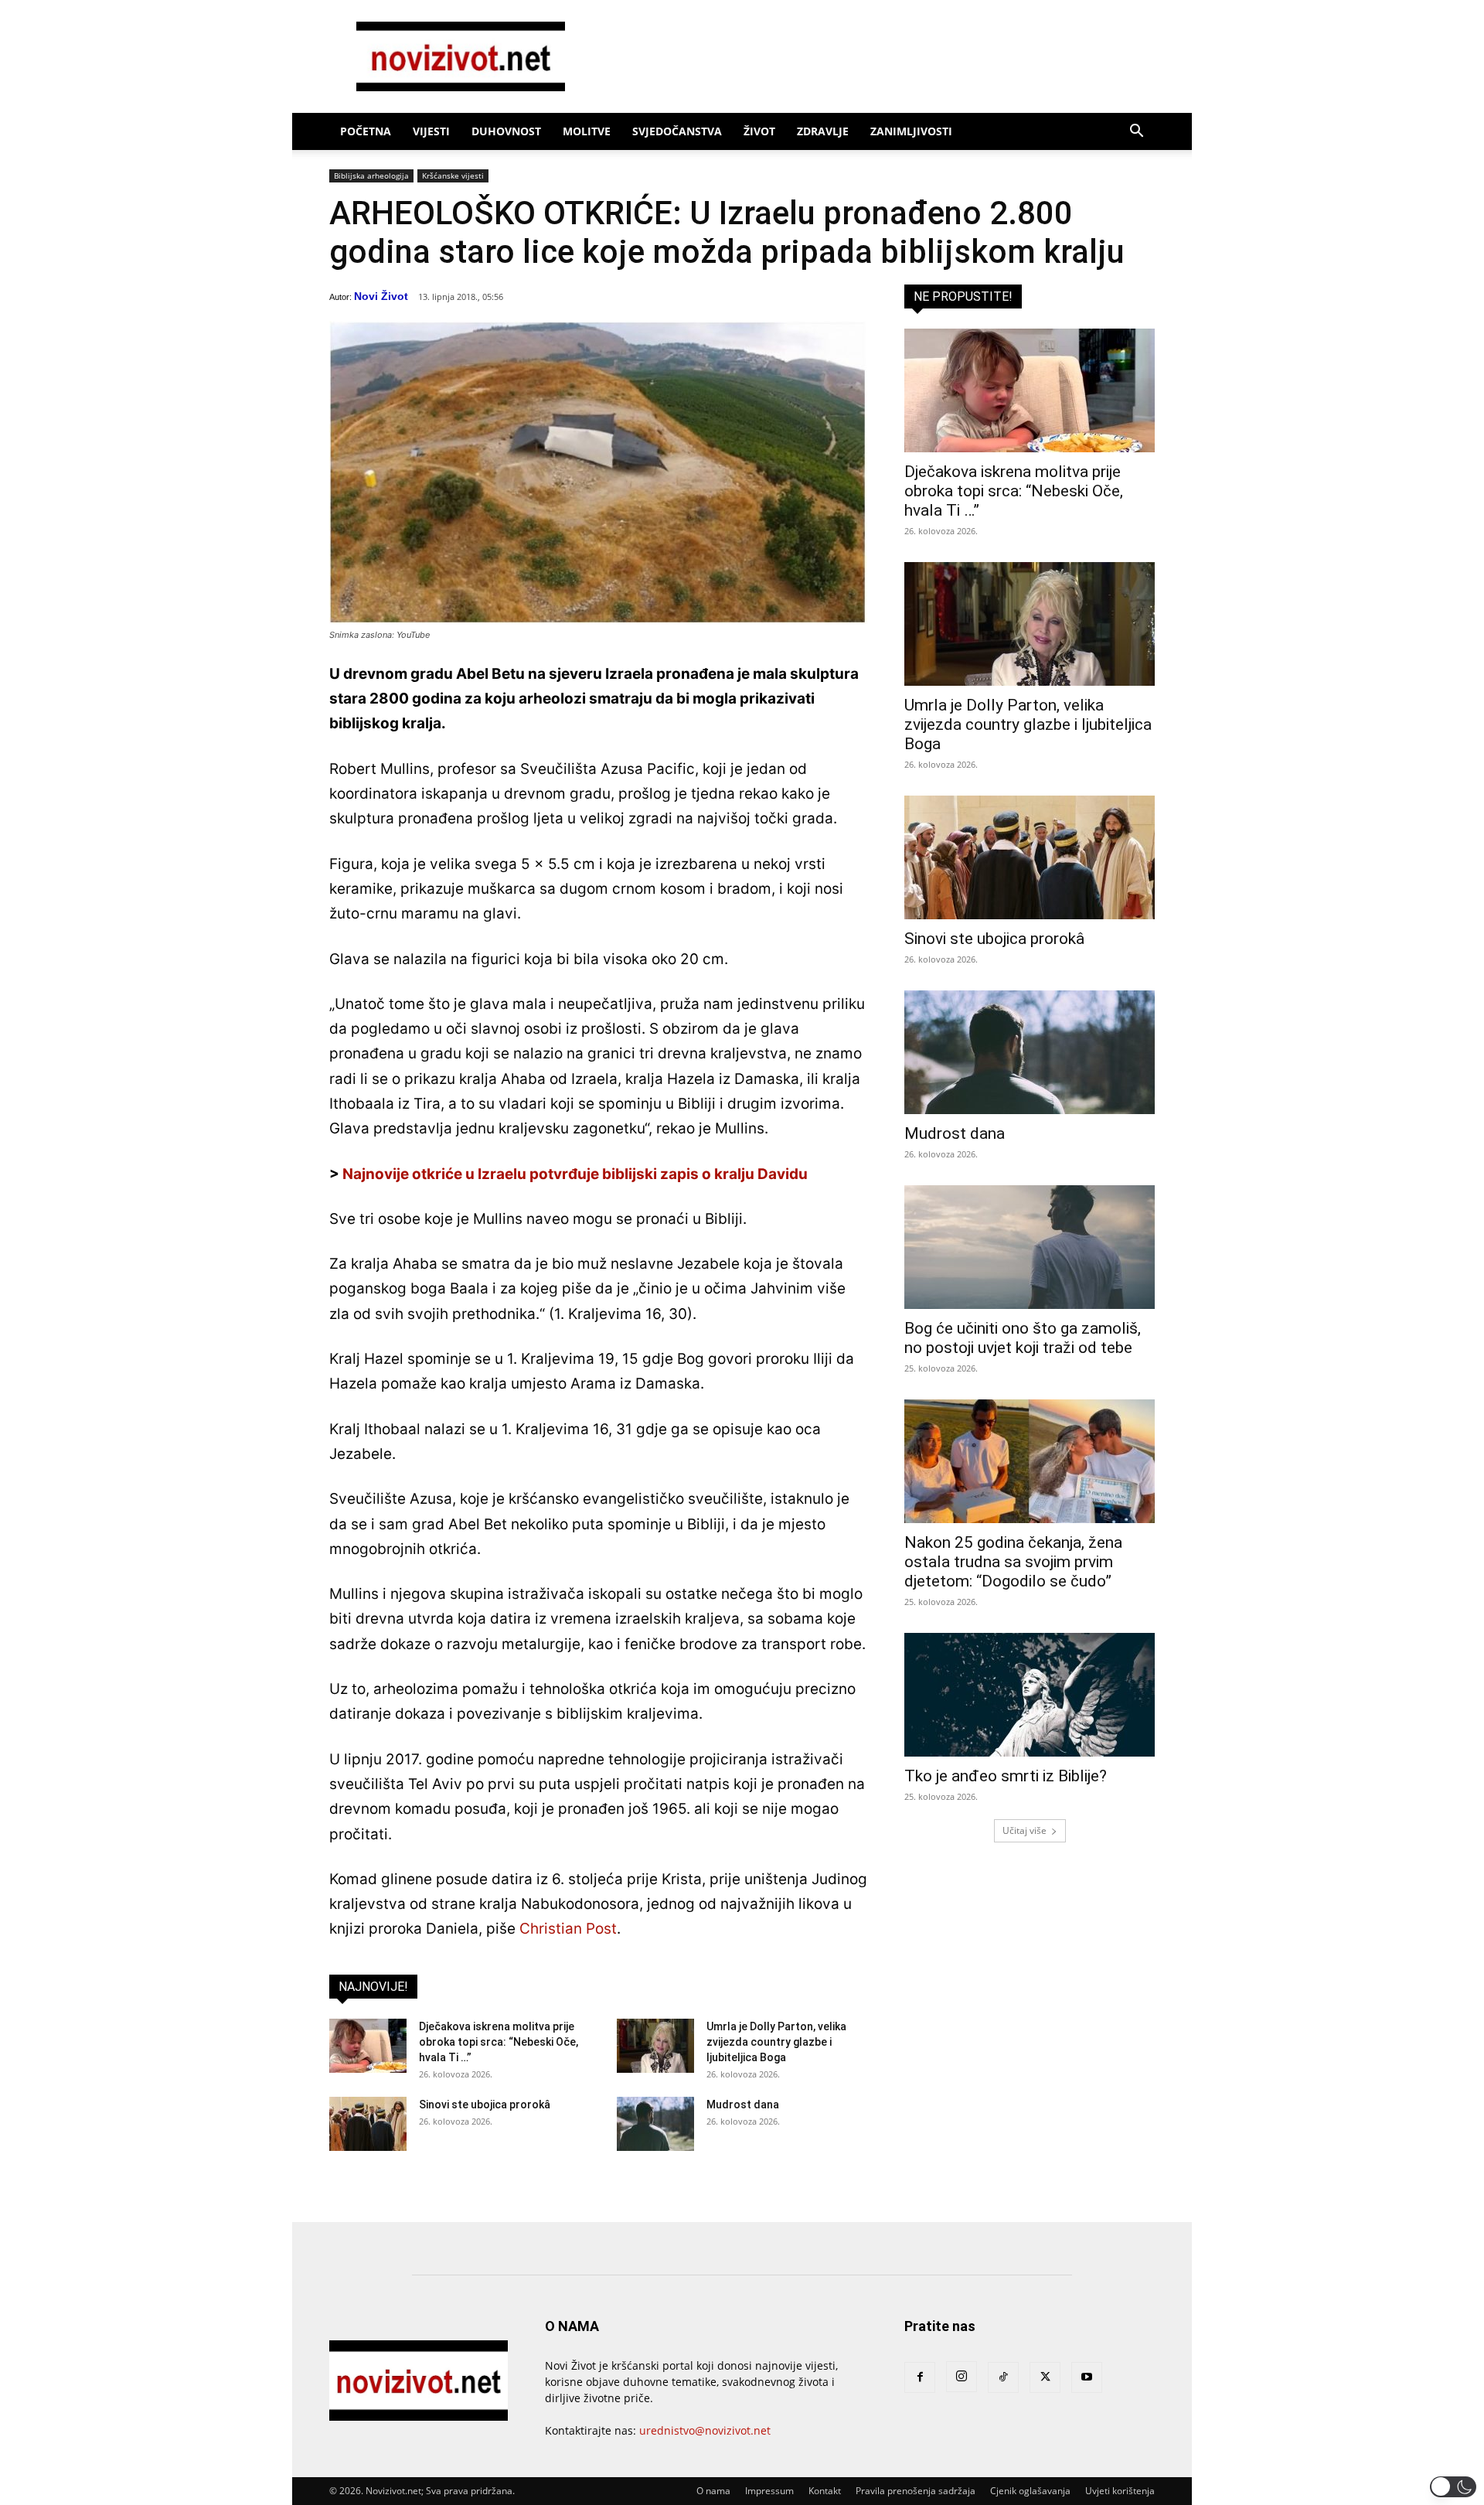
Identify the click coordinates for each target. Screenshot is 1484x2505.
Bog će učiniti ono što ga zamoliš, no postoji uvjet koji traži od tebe (1023, 1338)
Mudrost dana (743, 2105)
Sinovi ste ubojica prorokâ (485, 2105)
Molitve (587, 131)
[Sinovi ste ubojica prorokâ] (368, 2124)
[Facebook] (920, 2377)
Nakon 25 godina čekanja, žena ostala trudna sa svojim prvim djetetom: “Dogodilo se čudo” (1013, 1562)
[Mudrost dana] (655, 2124)
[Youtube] (1087, 2377)
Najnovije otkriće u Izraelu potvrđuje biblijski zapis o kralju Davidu (575, 1174)
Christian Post (568, 1929)
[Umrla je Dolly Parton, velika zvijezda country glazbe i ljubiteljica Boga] (655, 2046)
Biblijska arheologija (371, 176)
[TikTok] (1003, 2377)
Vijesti (431, 131)
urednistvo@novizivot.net (705, 2430)
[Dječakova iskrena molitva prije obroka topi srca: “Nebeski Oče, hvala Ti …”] (368, 2046)
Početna (366, 131)
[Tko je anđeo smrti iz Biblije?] (1030, 1695)
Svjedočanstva (677, 131)
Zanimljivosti (911, 131)
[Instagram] (962, 2377)
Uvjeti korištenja (1120, 2491)
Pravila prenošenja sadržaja (916, 2491)
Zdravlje (823, 131)
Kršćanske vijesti (453, 176)
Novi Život (381, 296)
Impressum (769, 2491)
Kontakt (825, 2491)
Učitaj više (1025, 1830)
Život (759, 131)
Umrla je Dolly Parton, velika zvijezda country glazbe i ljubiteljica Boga (776, 2042)
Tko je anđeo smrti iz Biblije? (1006, 1776)
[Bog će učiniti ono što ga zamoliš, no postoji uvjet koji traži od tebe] (1030, 1247)
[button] (1136, 133)
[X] (1045, 2377)
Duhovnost (506, 131)
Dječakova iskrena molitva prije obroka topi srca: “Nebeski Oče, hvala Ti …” (499, 2042)
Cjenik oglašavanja (1030, 2491)
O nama (713, 2491)
